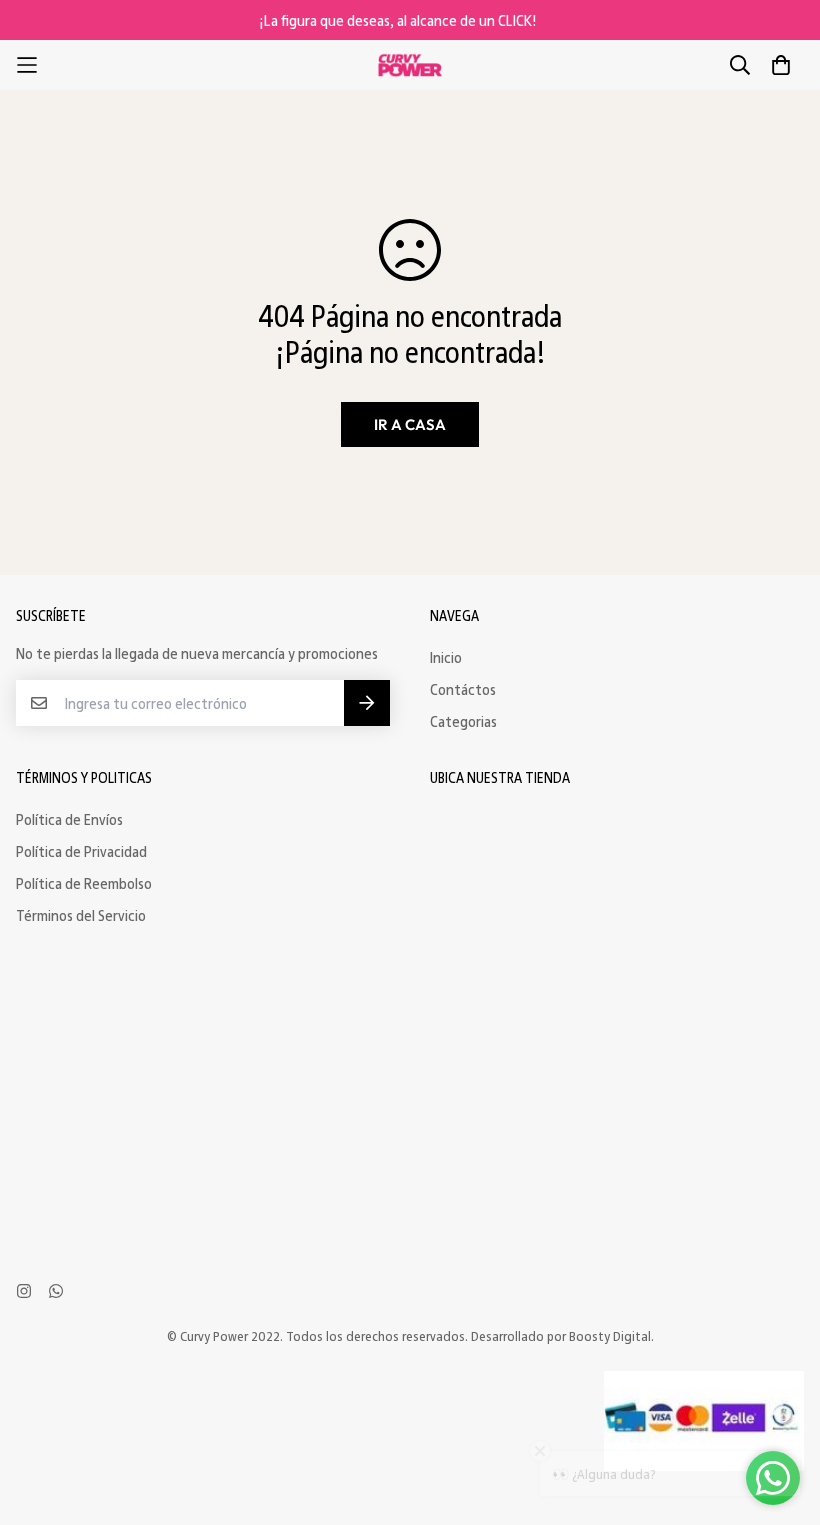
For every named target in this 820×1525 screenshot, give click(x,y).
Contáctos (463, 689)
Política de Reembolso (84, 883)
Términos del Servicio (81, 915)
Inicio (446, 657)
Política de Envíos (69, 819)
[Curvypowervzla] (410, 65)
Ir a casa (410, 424)
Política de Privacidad (81, 851)
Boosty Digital (610, 1335)
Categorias (463, 721)
